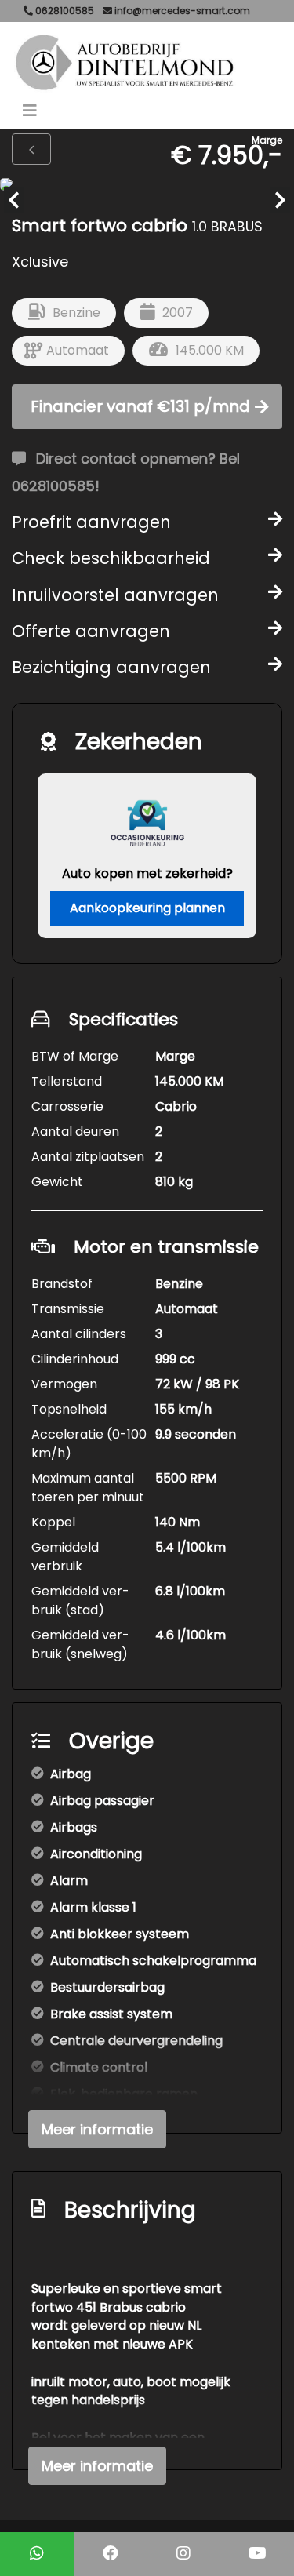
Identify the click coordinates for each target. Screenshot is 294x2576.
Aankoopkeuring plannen (147, 908)
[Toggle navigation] (30, 111)
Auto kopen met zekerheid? (147, 873)
